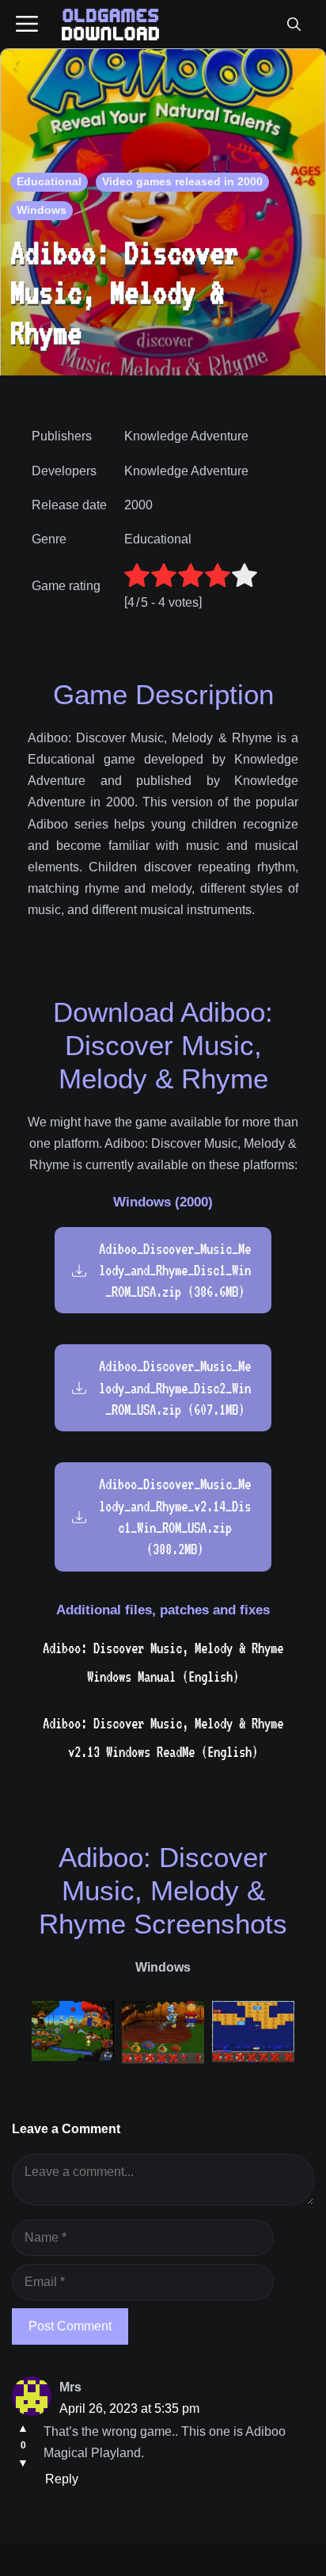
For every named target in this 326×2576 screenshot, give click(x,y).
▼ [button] (23, 2463)
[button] (294, 25)
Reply (62, 2479)
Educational (49, 181)
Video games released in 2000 (182, 181)
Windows (42, 210)
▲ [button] (23, 2428)
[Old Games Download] (110, 25)
